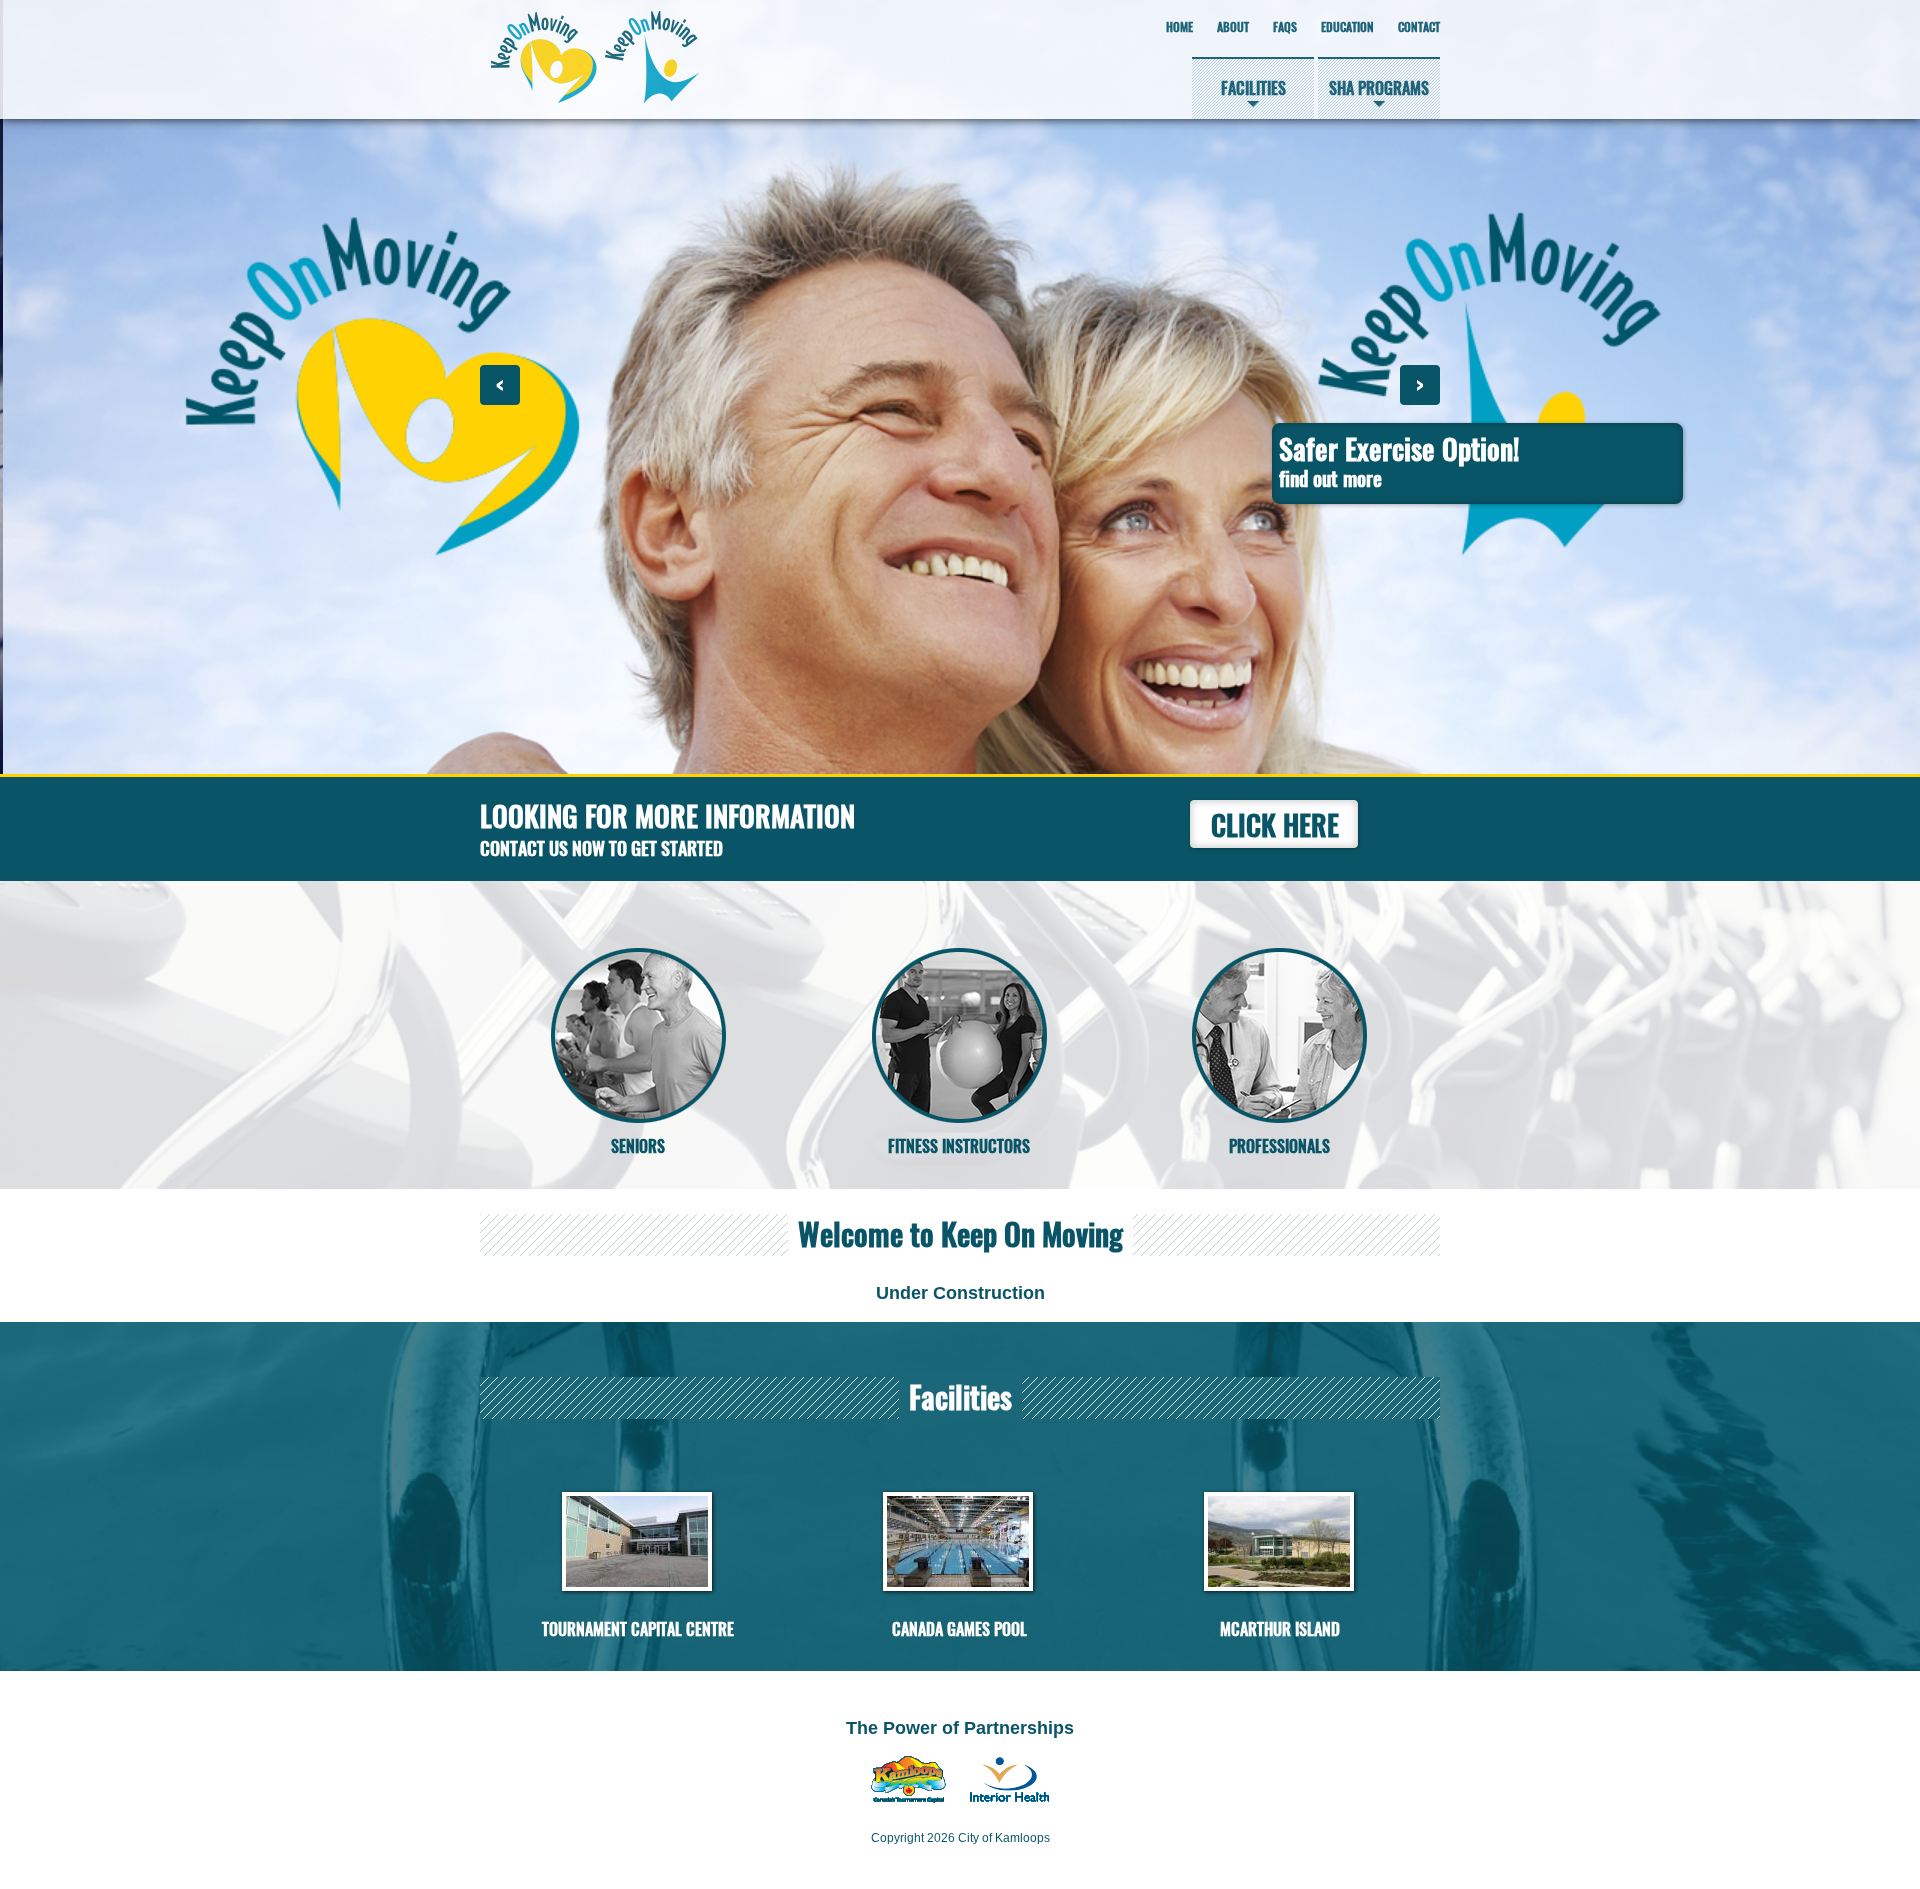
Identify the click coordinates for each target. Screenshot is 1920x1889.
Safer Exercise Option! (1396, 461)
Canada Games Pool (959, 1629)
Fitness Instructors (959, 1146)
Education (1347, 27)
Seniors (638, 1146)
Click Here (1275, 825)
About (1233, 27)
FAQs (1285, 27)
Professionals (1279, 1146)
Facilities (1253, 88)
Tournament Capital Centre (638, 1629)
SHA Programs (1379, 88)
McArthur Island (1280, 1629)
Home (1179, 27)
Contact (1419, 27)
